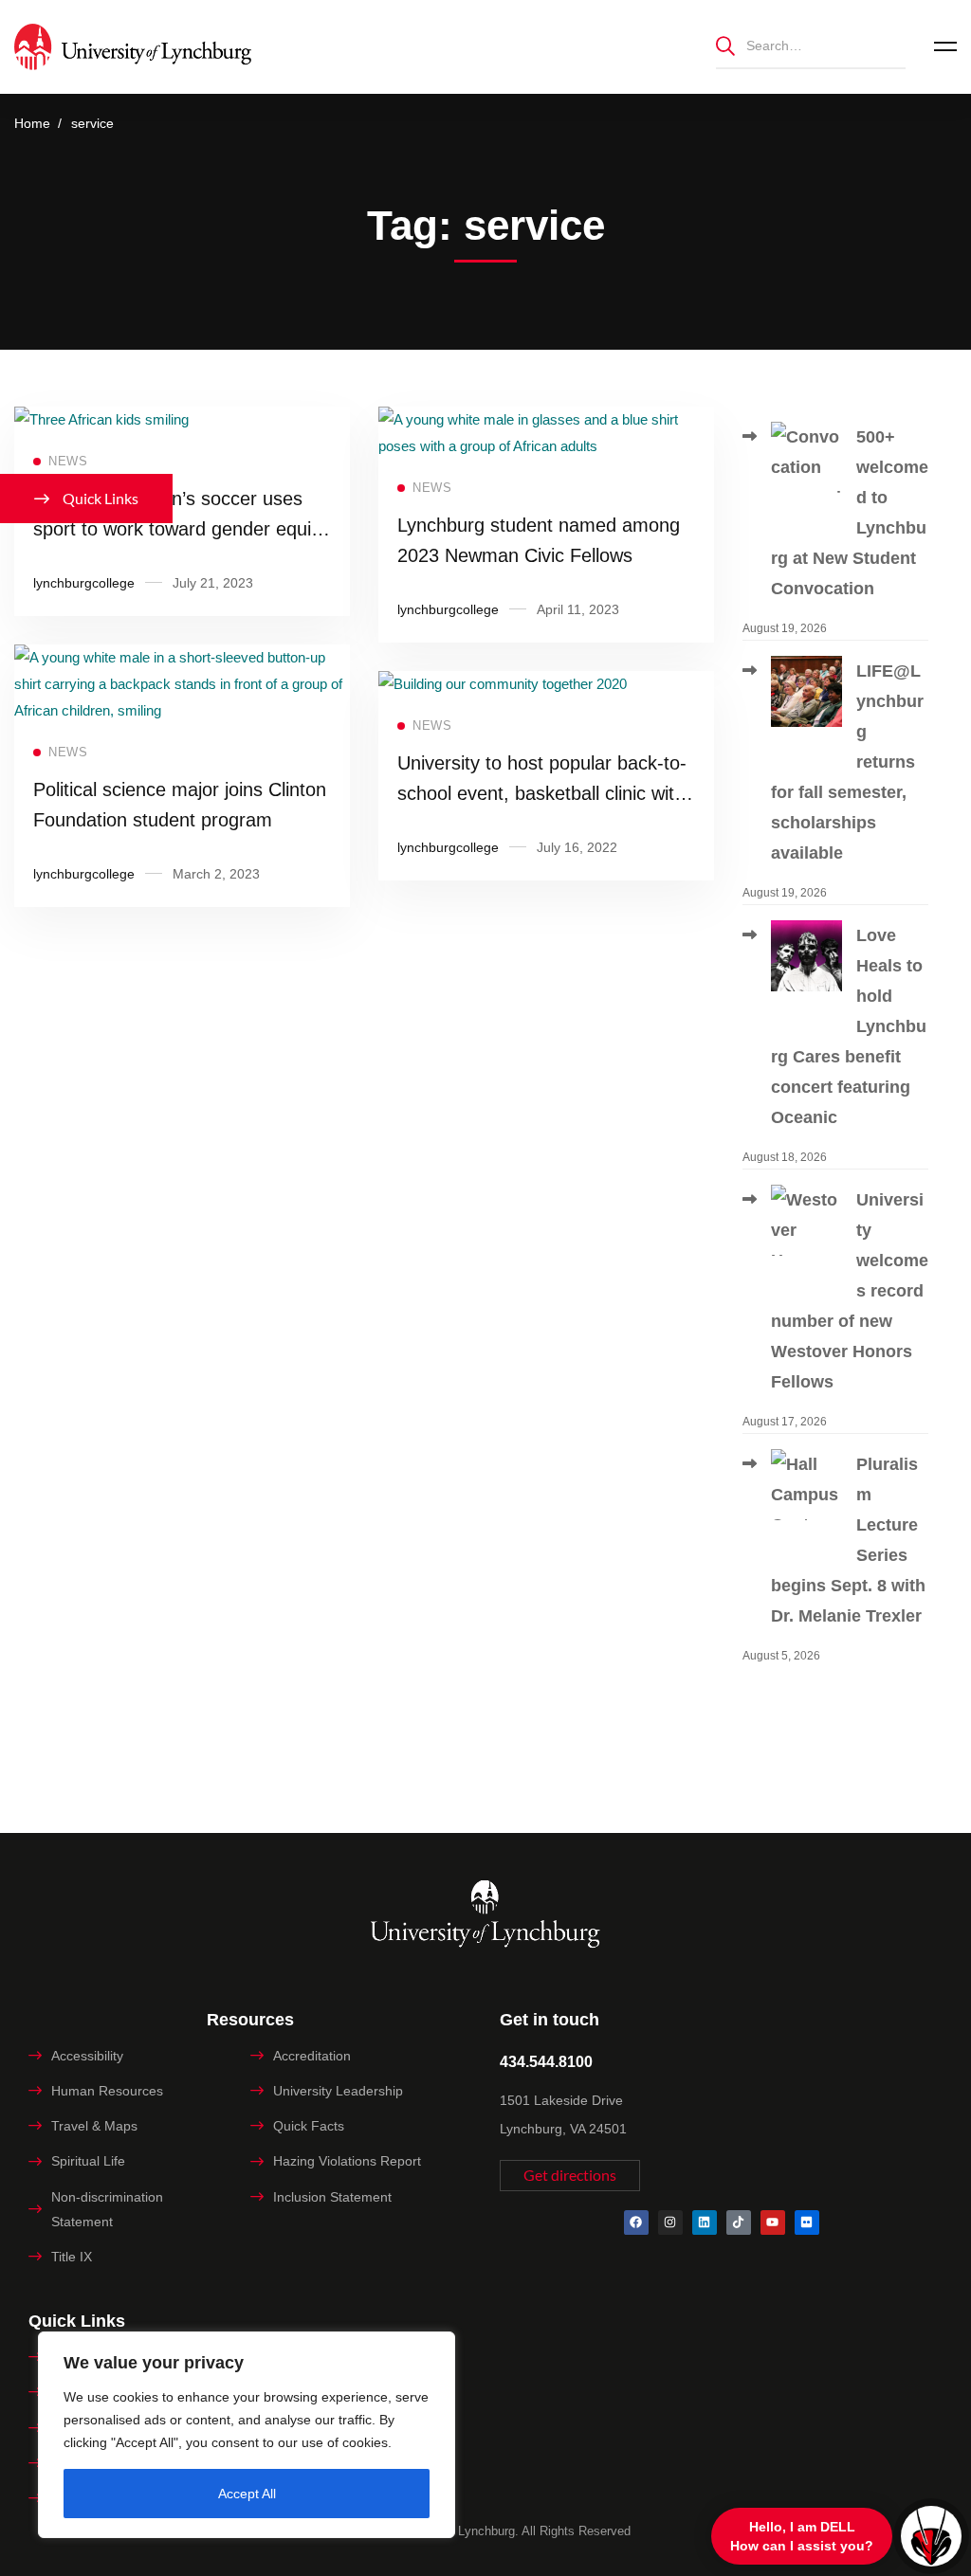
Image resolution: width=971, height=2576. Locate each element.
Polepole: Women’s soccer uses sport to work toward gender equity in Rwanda (180, 529)
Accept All (247, 2494)
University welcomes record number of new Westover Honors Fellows (850, 1291)
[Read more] (101, 419)
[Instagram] (670, 2222)
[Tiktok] (739, 2222)
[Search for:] (811, 45)
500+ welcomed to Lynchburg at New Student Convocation (850, 513)
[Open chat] (931, 2536)
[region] (247, 2435)
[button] (570, 2176)
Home (32, 123)
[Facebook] (636, 2222)
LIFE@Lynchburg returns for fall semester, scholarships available (847, 762)
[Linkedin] (705, 2222)
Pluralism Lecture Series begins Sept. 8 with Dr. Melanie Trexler (848, 1540)
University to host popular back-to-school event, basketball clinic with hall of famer (542, 793)
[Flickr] (807, 2222)
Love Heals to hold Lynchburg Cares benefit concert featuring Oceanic (849, 1026)
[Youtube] (773, 2222)
